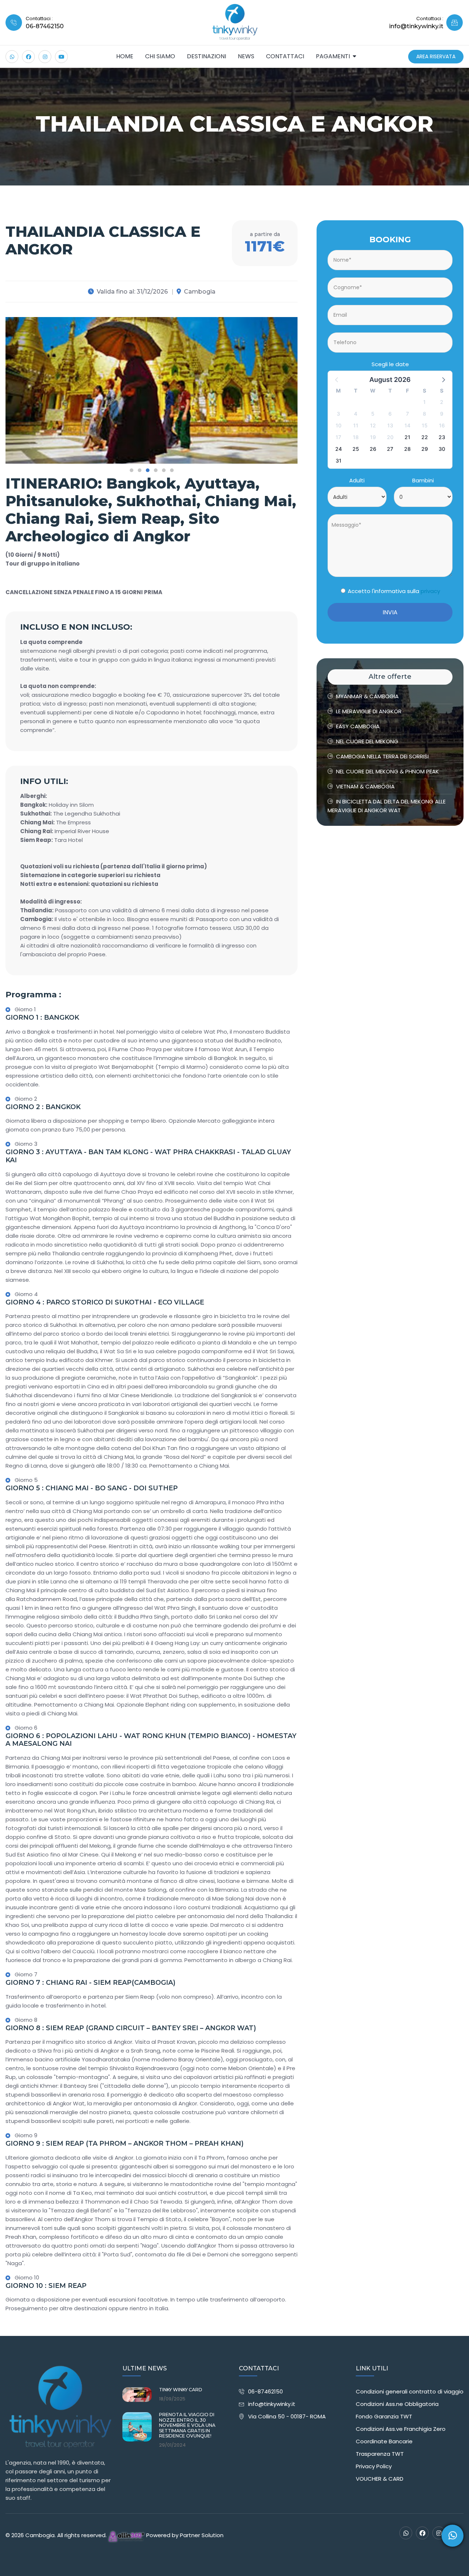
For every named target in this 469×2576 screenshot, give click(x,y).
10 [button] (339, 425)
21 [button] (407, 437)
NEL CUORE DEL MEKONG (367, 741)
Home (125, 56)
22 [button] (425, 437)
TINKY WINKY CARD (181, 2390)
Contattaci (285, 56)
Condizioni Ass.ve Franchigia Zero (401, 2429)
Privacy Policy (374, 2466)
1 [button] (424, 402)
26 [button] (373, 449)
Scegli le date (390, 364)
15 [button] (425, 425)
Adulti (357, 480)
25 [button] (356, 449)
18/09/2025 (172, 2399)
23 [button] (442, 437)
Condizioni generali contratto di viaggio (410, 2391)
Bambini (423, 480)
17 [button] (338, 437)
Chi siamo (160, 56)
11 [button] (356, 425)
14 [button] (407, 425)
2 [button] (442, 402)
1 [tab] (132, 470)
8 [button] (424, 414)
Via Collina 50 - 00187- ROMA (287, 2416)
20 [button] (390, 437)
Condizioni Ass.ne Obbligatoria (397, 2404)
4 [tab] (156, 470)
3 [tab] (148, 470)
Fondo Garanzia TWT (384, 2416)
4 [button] (356, 414)
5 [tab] (164, 470)
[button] (443, 379)
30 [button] (442, 449)
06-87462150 (45, 26)
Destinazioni (206, 56)
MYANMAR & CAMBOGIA (367, 696)
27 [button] (390, 449)
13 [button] (390, 425)
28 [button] (407, 449)
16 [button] (442, 425)
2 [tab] (140, 470)
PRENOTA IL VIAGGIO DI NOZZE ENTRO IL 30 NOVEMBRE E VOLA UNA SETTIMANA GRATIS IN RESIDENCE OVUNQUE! (187, 2425)
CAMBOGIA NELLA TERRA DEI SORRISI (382, 756)
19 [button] (373, 437)
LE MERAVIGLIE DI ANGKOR (369, 711)
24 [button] (339, 449)
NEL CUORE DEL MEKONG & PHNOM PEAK (387, 771)
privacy (430, 591)
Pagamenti (333, 56)
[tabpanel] (152, 390)
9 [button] (442, 414)
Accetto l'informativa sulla (394, 591)
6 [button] (390, 414)
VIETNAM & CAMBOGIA (365, 786)
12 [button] (373, 425)
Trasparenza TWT (380, 2454)
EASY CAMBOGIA (358, 726)
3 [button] (338, 414)
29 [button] (425, 449)
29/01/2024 (172, 2445)
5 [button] (373, 414)
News (246, 56)
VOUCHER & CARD (380, 2479)
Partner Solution (202, 2535)
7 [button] (407, 414)
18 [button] (356, 437)
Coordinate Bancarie (384, 2441)
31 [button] (339, 461)
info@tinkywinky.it (272, 2404)
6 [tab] (172, 470)
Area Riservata (436, 56)
